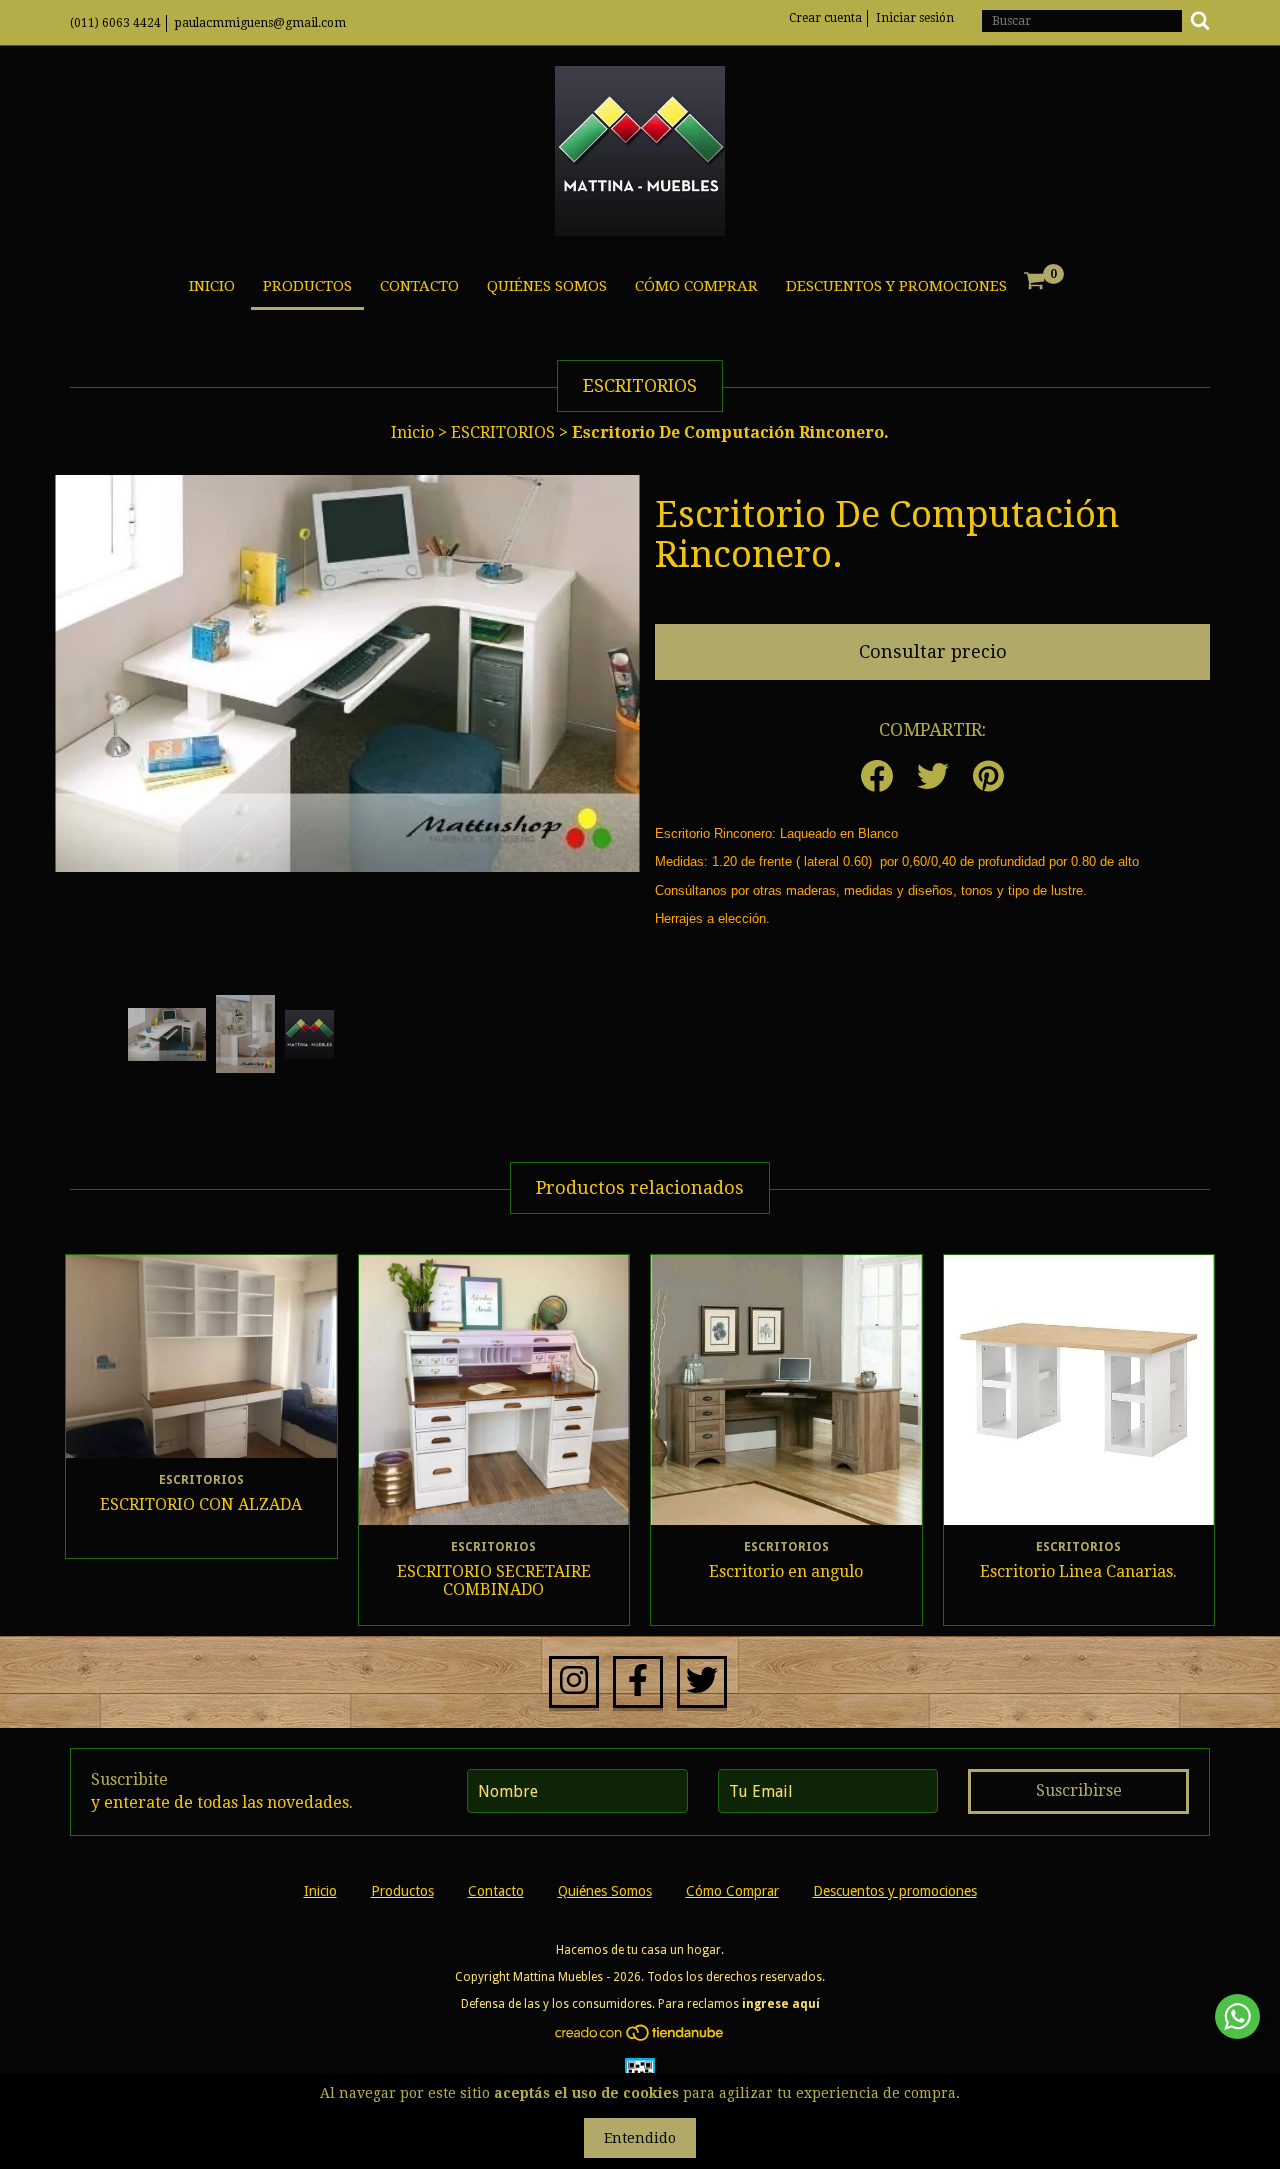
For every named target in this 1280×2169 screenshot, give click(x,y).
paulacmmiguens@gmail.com (260, 23)
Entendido (640, 2138)
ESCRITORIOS (505, 432)
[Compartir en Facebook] (877, 777)
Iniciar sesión (915, 18)
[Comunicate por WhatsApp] (1237, 2016)
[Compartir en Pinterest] (988, 777)
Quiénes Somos (547, 286)
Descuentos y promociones (896, 286)
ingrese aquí (781, 2004)
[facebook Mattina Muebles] (638, 1682)
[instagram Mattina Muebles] (574, 1682)
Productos (307, 286)
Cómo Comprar (696, 286)
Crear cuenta (825, 18)
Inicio (212, 286)
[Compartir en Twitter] (933, 777)
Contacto (419, 286)
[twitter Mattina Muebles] (702, 1682)
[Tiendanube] (640, 2038)
